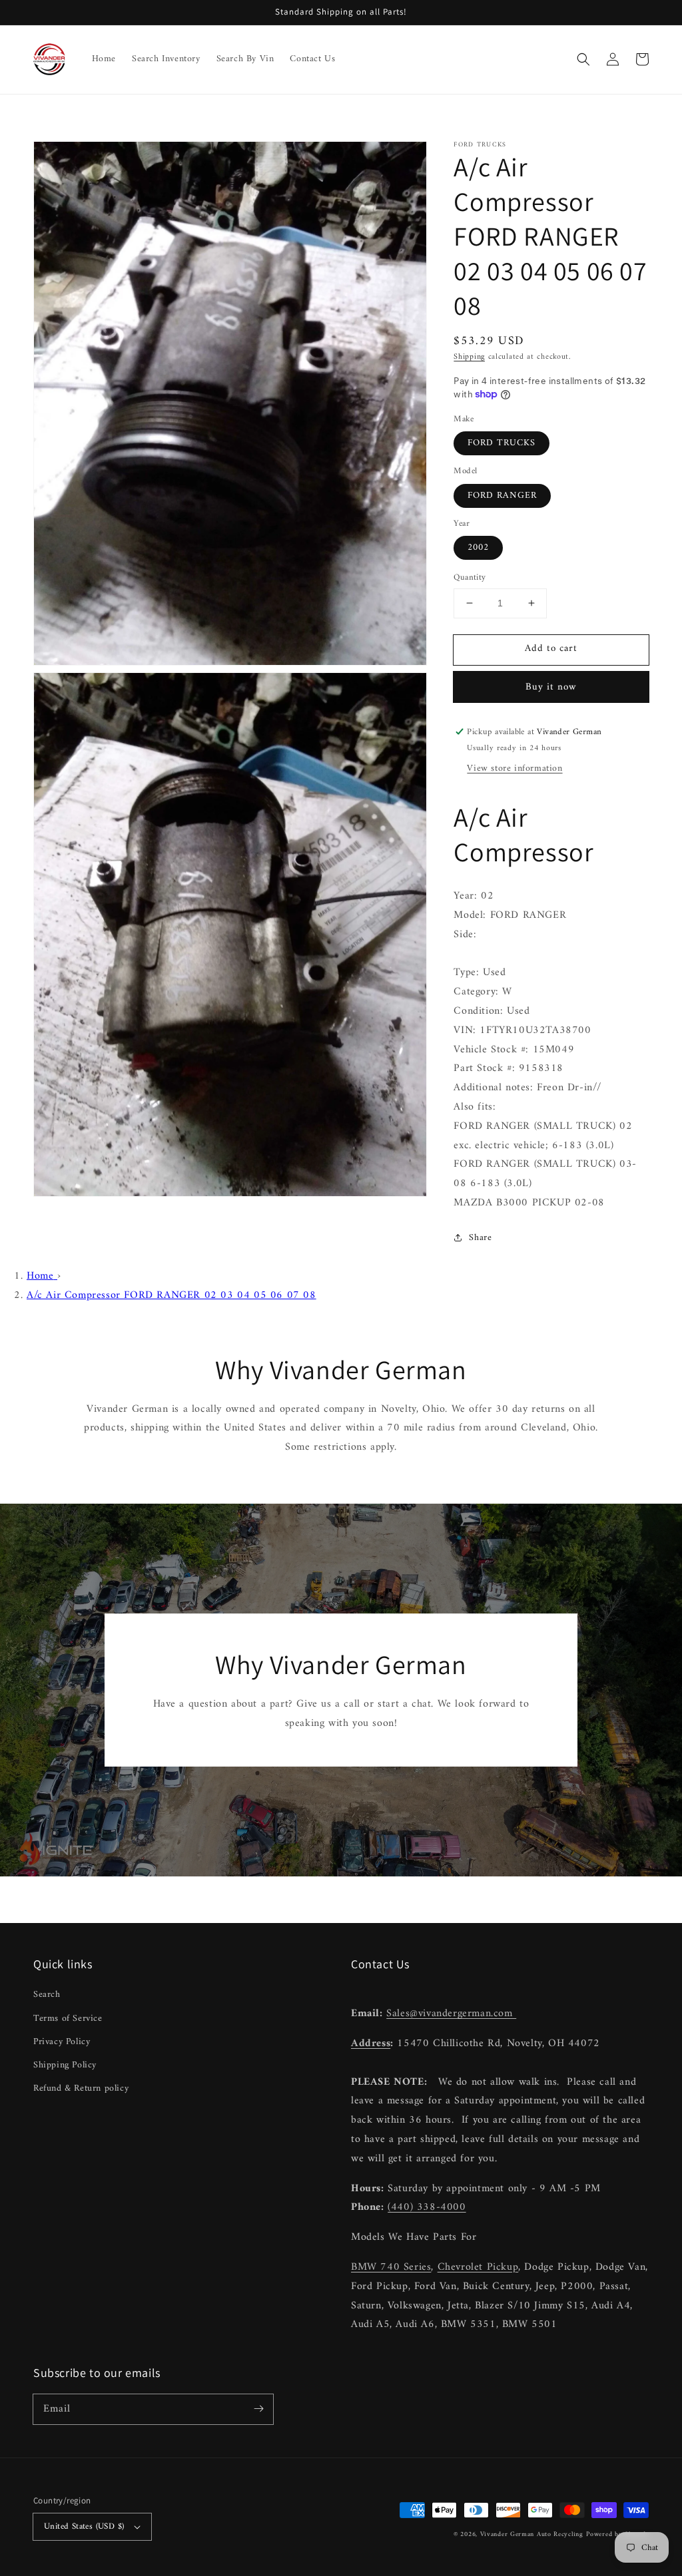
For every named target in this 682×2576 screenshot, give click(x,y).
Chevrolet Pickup (478, 2267)
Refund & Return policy (81, 2088)
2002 (478, 547)
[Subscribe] (258, 2409)
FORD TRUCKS (502, 443)
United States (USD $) (84, 2526)
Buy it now (551, 687)
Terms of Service (68, 2019)
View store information (514, 768)
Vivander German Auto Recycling (532, 2534)
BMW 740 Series (391, 2267)
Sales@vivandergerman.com (451, 2014)
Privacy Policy (62, 2042)
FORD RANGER (502, 496)
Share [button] (480, 1238)
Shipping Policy (65, 2065)
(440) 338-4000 (427, 2207)
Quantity (470, 578)
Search (47, 1995)
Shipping (469, 357)
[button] (583, 59)
